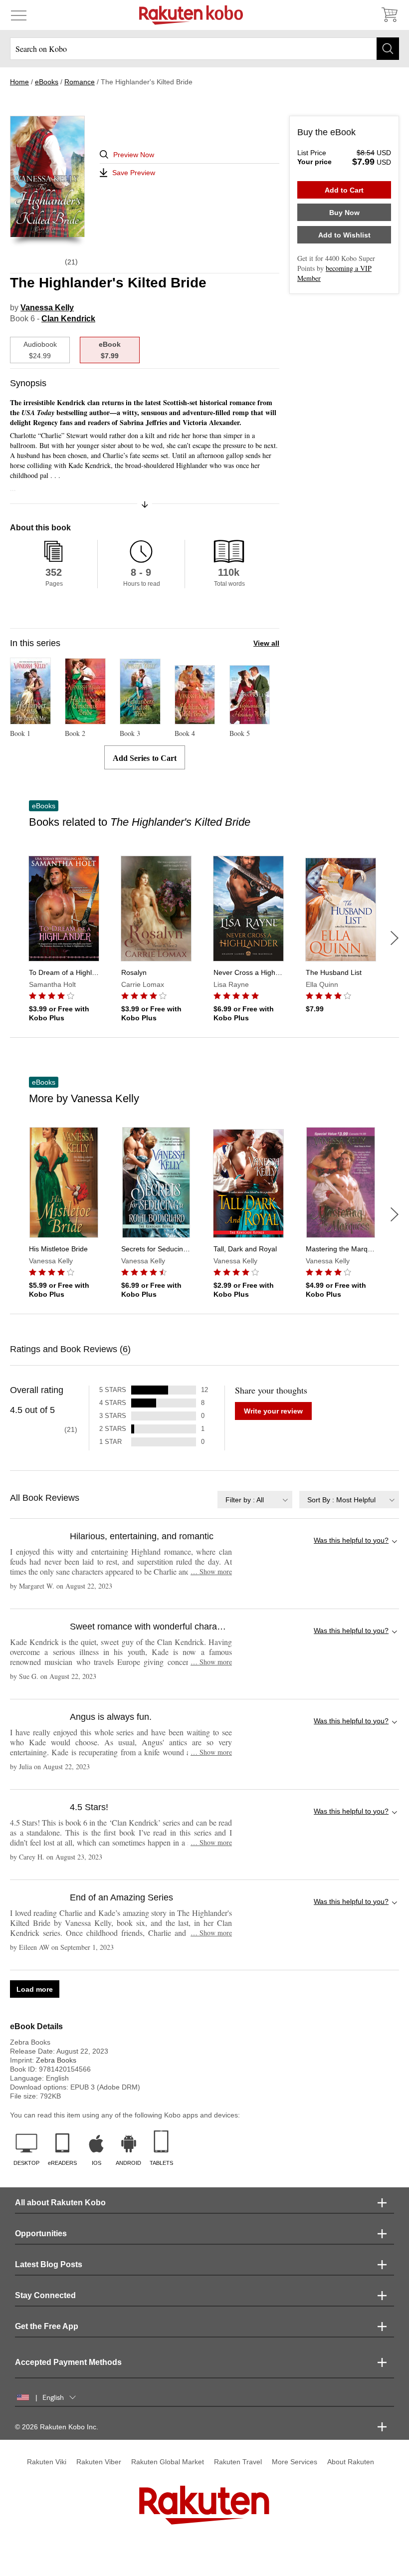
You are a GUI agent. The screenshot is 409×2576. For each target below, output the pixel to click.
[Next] (395, 938)
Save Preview (134, 173)
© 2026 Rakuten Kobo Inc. (57, 2427)
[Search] (388, 49)
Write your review (273, 1411)
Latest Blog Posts (49, 2264)
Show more (211, 1571)
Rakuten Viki (47, 2462)
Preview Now (134, 155)
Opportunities (41, 2233)
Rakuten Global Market (168, 2462)
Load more (35, 1989)
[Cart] (389, 15)
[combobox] (255, 1500)
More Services (295, 2462)
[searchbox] (204, 49)
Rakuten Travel (238, 2462)
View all (266, 643)
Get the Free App (47, 2326)
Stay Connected (45, 2295)
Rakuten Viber (99, 2462)
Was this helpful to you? (351, 1540)
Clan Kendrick (68, 319)
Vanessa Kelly (47, 308)
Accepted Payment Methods (68, 2362)
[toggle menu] (19, 15)
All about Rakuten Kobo (60, 2203)
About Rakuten (351, 2462)
